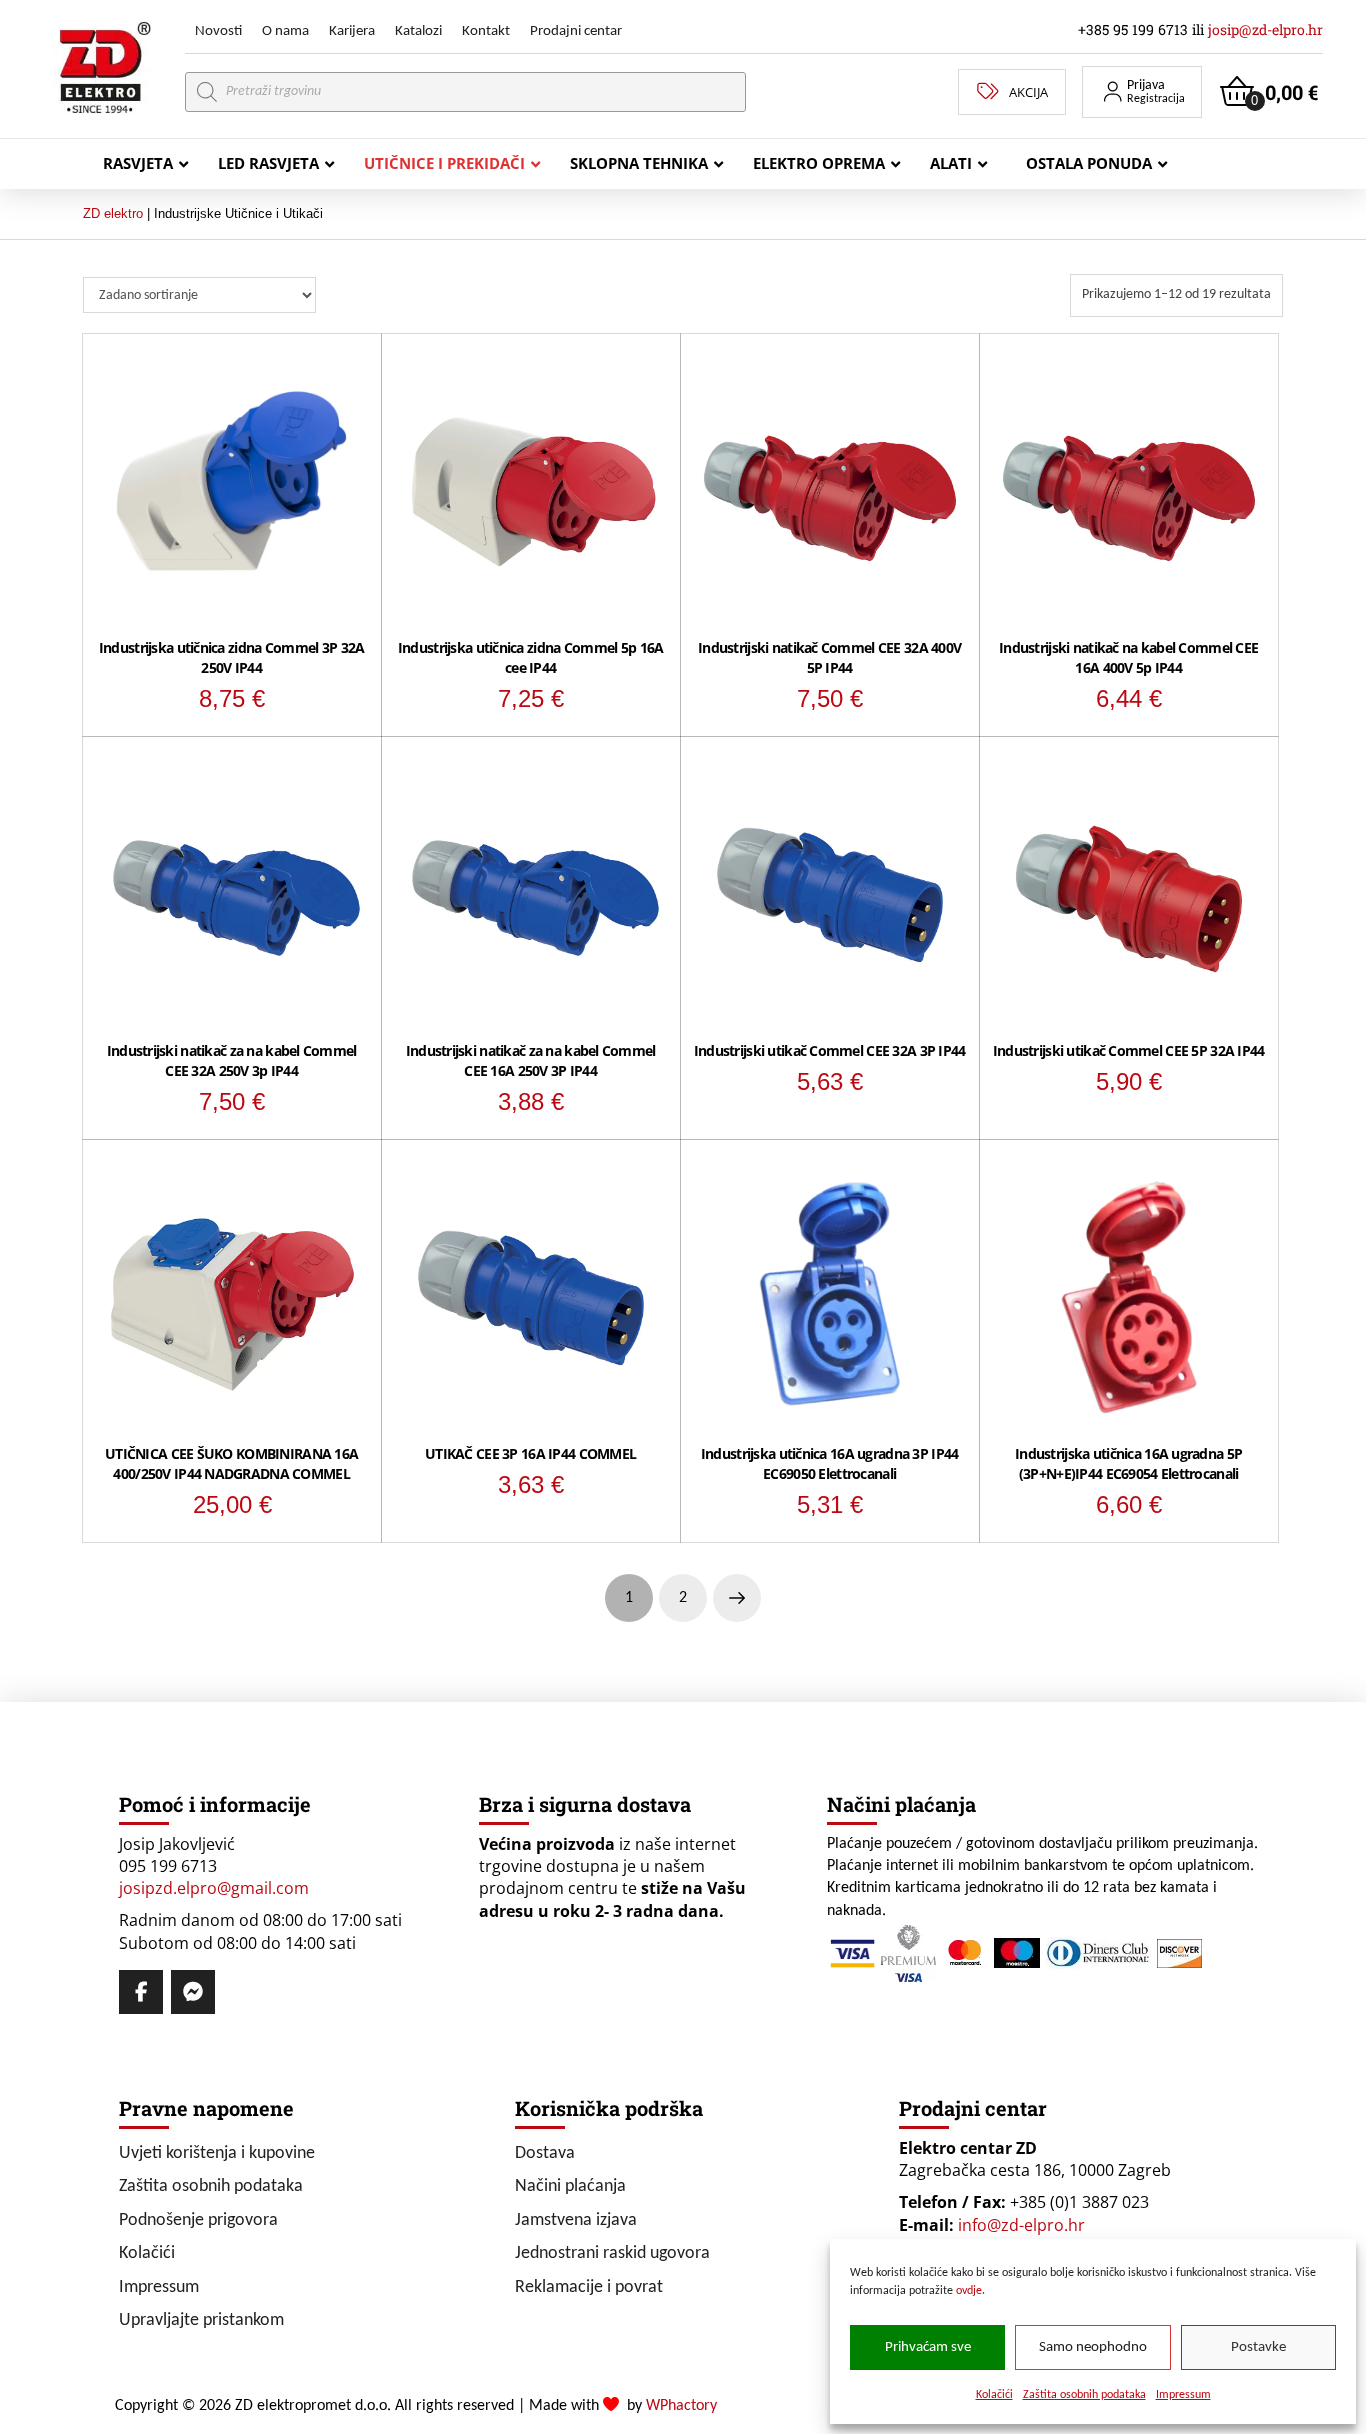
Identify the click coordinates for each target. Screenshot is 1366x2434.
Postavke (1258, 2347)
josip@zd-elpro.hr (1265, 29)
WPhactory (681, 2406)
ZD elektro (113, 213)
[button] (1142, 92)
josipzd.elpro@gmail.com (214, 1888)
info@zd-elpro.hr (1021, 2225)
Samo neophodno (1093, 2347)
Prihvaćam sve (928, 2347)
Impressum (1183, 2395)
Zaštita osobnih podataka (1084, 2395)
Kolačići (994, 2395)
